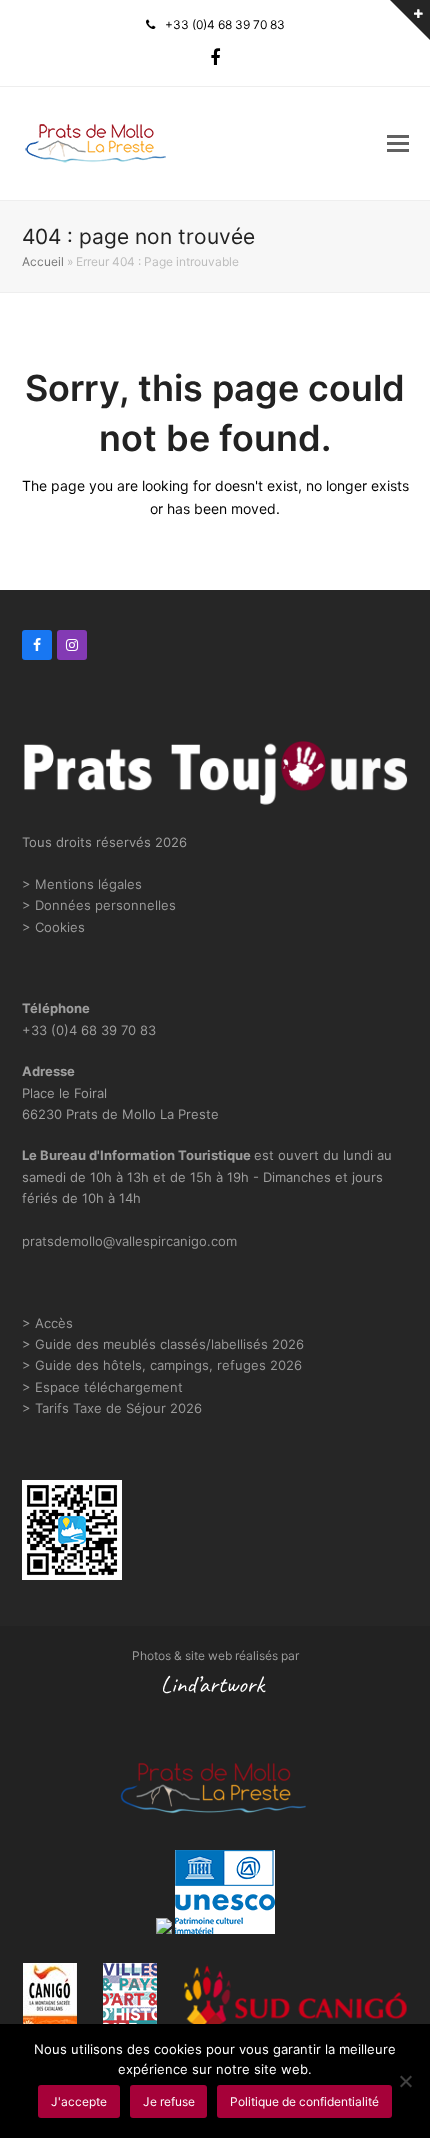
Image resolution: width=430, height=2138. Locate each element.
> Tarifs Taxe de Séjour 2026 (112, 1408)
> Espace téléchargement (102, 1387)
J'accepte (79, 2101)
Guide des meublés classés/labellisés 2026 (169, 1344)
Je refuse (169, 2101)
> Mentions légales (82, 884)
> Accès (47, 1323)
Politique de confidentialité (304, 2101)
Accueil (43, 261)
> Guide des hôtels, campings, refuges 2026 (162, 1365)
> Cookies (53, 927)
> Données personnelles (99, 905)
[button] (398, 143)
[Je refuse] (405, 2081)
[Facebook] (215, 58)
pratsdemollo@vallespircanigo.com (129, 1241)
